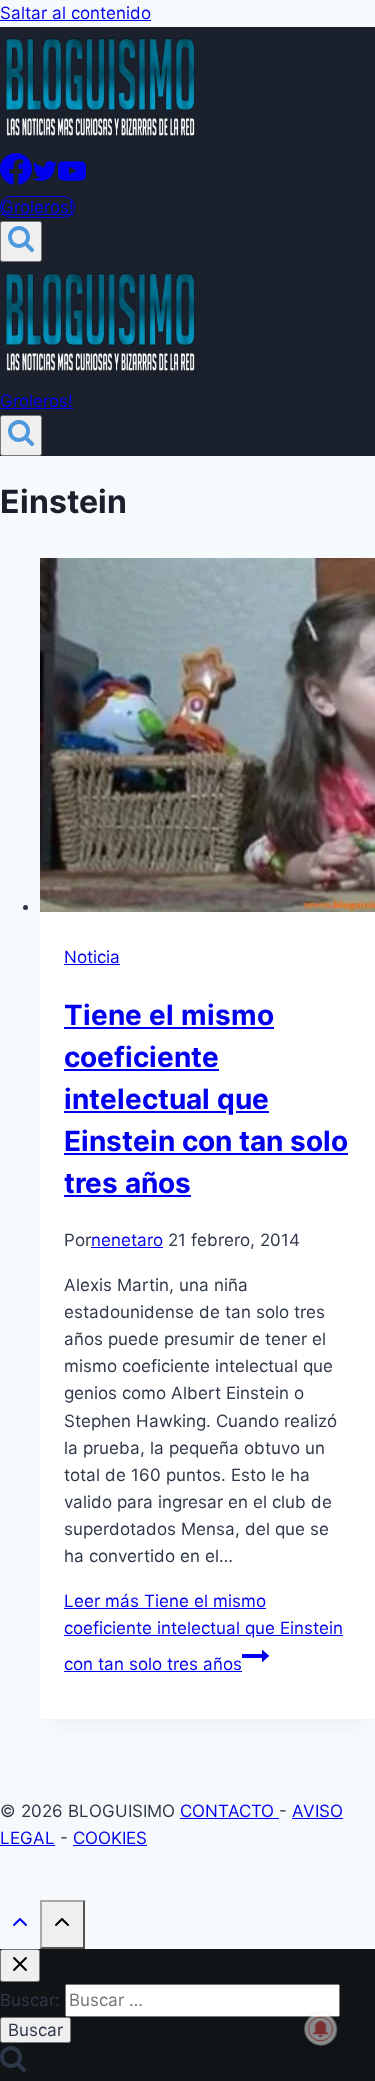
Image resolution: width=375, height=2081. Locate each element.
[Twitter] (45, 179)
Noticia (92, 957)
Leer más (203, 1632)
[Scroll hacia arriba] (20, 1926)
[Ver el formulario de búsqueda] (21, 241)
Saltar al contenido (75, 13)
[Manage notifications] (321, 2029)
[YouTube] (72, 179)
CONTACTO (229, 1811)
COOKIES (110, 1838)
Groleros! (37, 207)
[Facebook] (16, 179)
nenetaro (127, 1240)
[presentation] (207, 739)
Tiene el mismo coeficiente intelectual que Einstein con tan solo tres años (206, 1099)
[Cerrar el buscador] (20, 1965)
